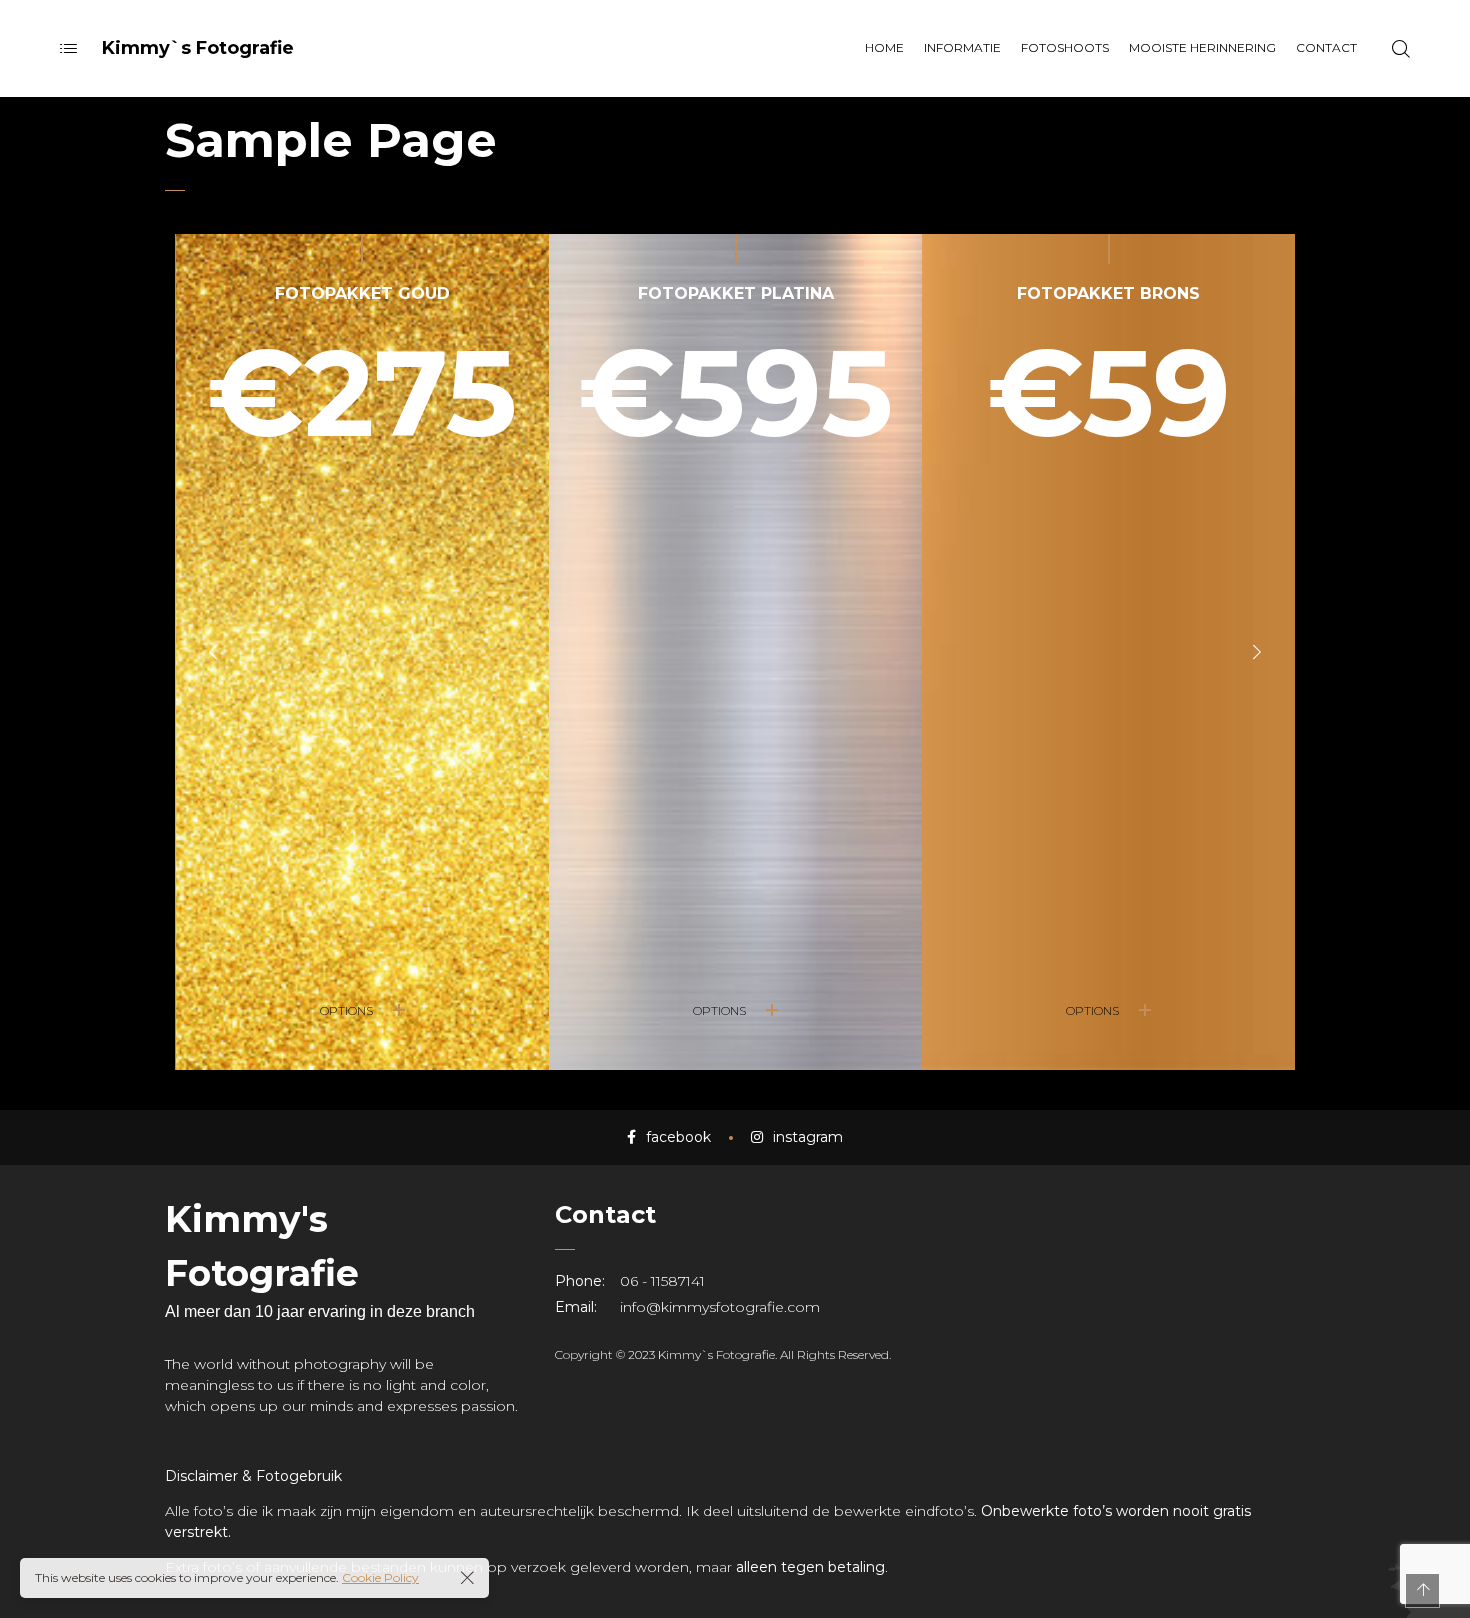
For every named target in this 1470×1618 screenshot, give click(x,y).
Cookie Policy (380, 1577)
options (346, 1010)
